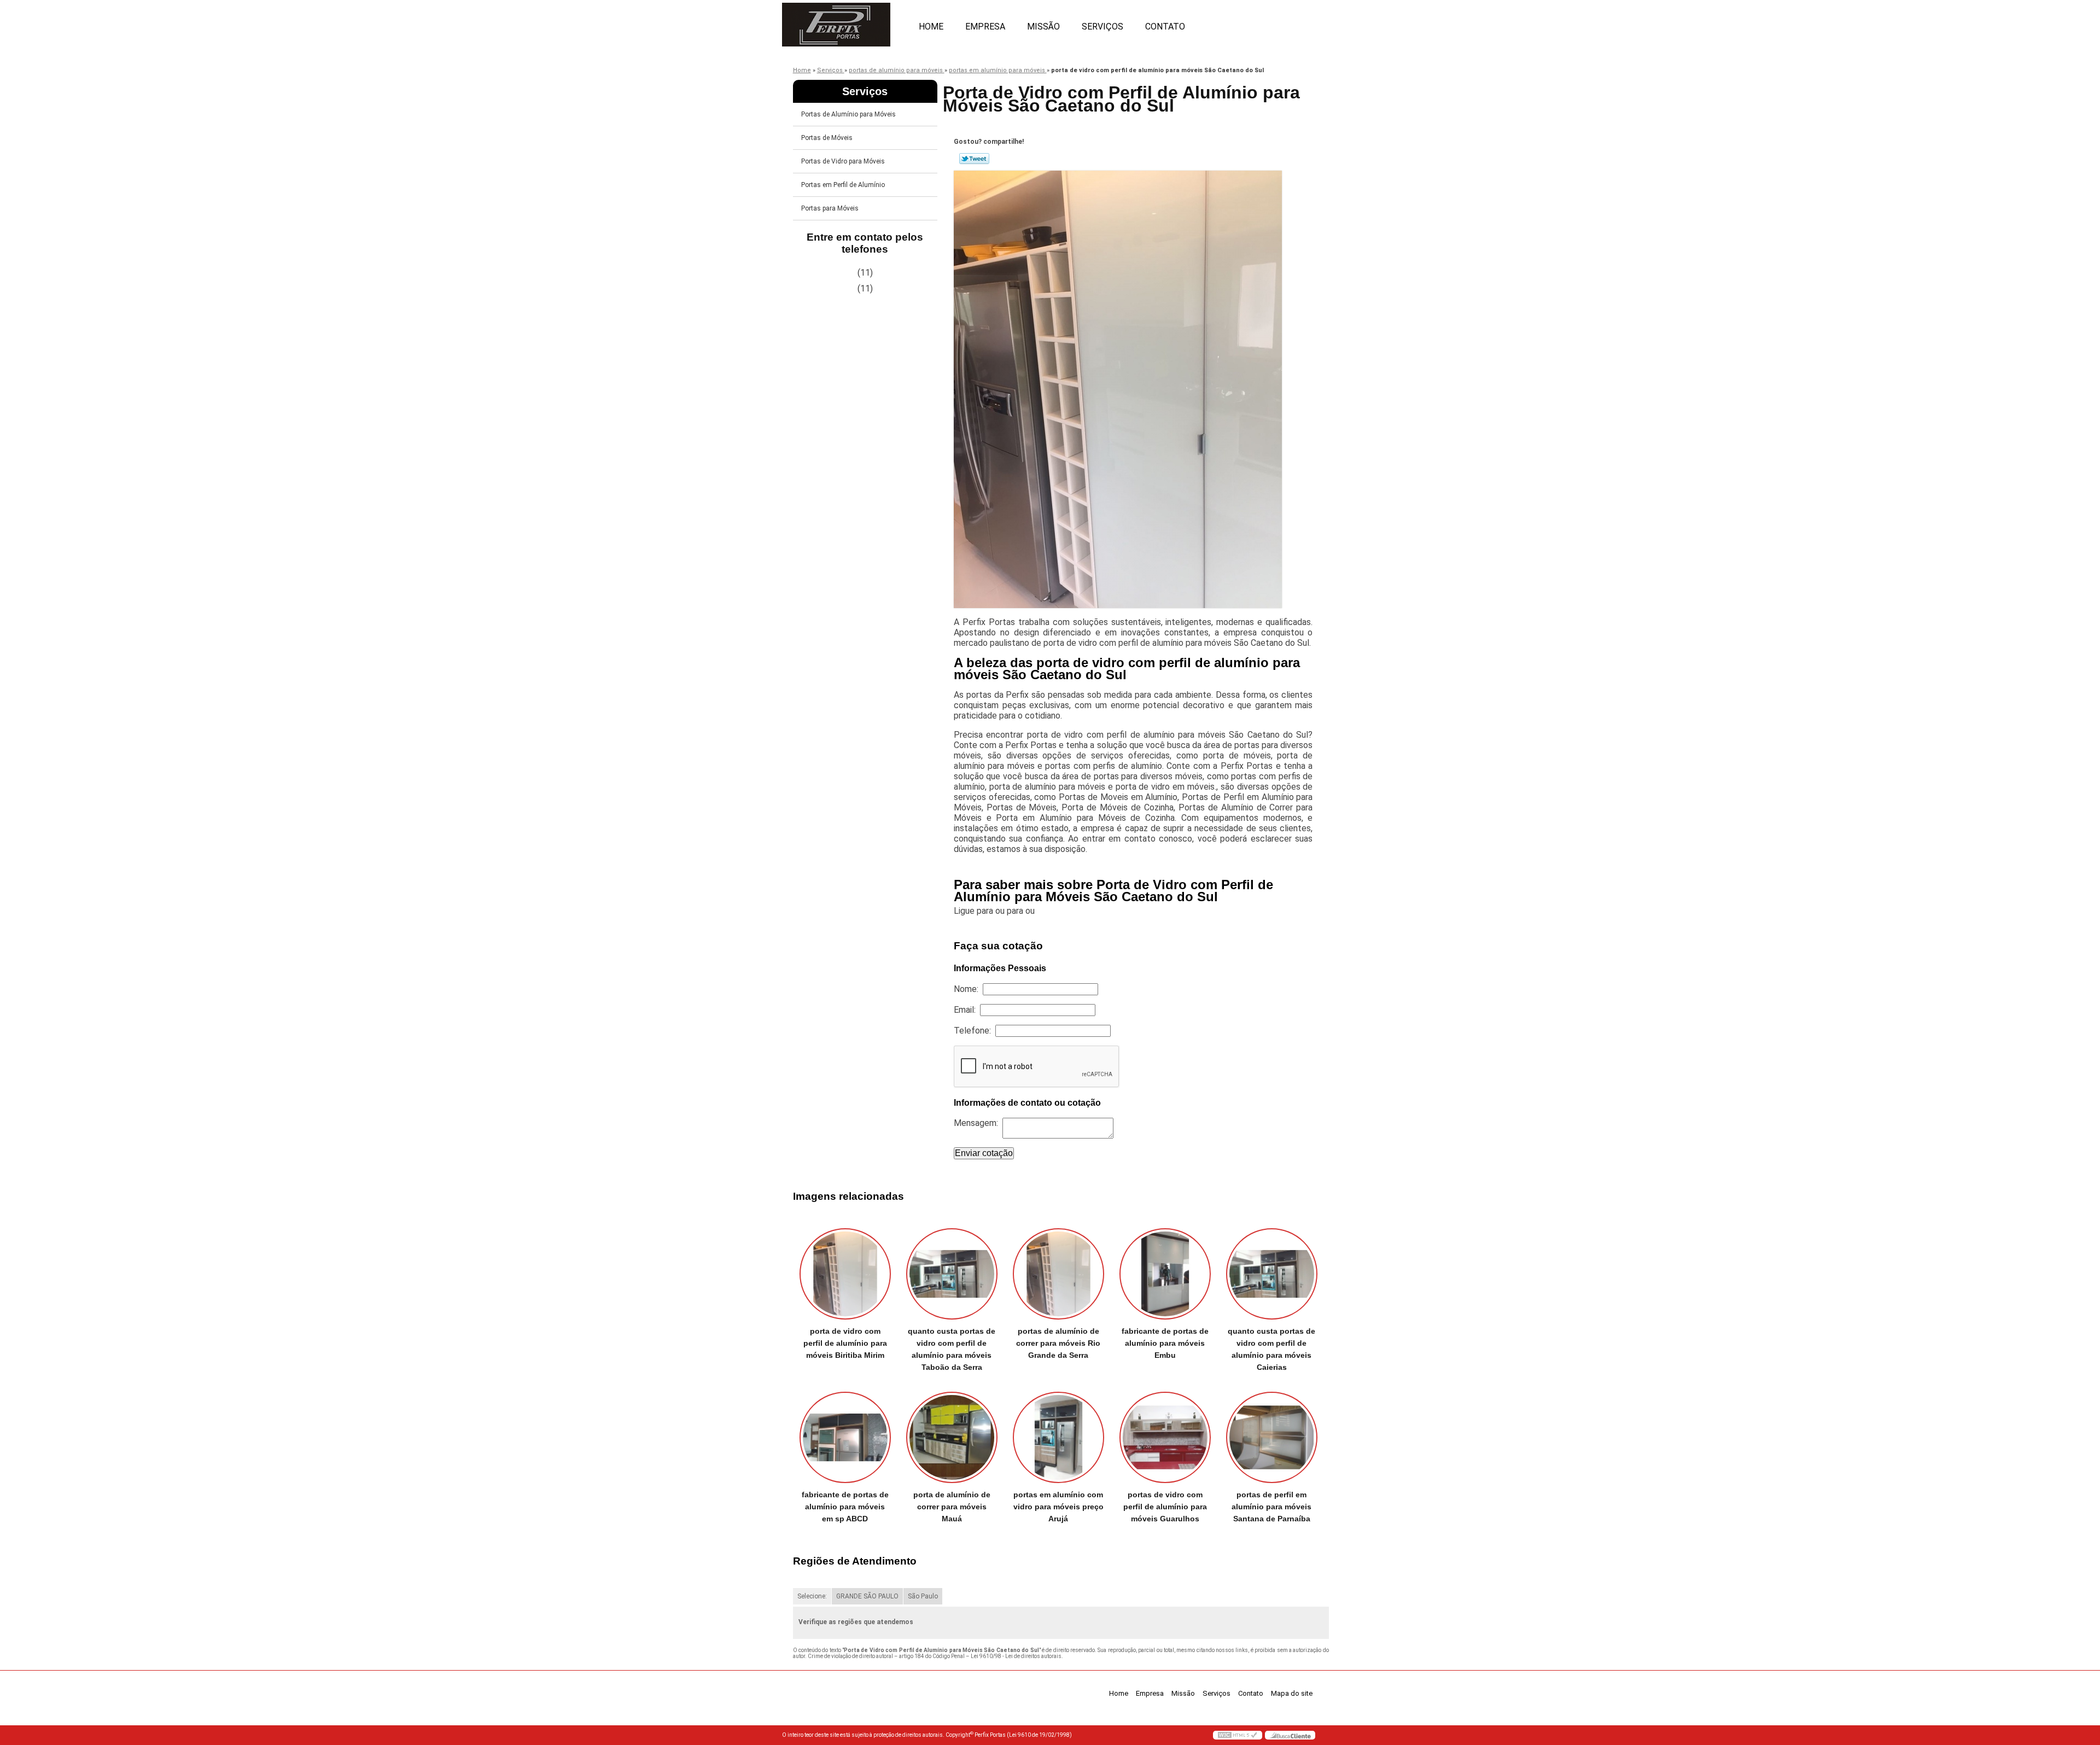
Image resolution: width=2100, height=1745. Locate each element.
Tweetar (974, 159)
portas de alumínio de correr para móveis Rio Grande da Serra (1058, 1343)
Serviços (1102, 27)
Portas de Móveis (827, 138)
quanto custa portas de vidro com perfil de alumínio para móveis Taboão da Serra (952, 1349)
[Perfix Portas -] (845, 22)
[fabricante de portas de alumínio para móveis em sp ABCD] (845, 1437)
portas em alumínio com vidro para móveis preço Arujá (1058, 1507)
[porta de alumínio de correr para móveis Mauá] (952, 1437)
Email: (967, 1010)
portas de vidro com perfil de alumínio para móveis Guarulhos (1165, 1507)
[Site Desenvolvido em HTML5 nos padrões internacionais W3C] (1238, 1735)
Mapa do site (1292, 1693)
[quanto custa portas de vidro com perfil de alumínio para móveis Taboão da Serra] (952, 1274)
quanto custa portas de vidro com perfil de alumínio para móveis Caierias (1271, 1349)
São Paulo (923, 1596)
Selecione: (812, 1596)
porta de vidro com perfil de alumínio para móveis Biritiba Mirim (845, 1343)
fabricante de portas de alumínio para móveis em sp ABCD (845, 1507)
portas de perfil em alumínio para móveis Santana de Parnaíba (1271, 1507)
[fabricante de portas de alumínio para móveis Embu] (1165, 1274)
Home (931, 27)
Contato (1165, 27)
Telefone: (975, 1031)
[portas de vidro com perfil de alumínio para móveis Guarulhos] (1165, 1437)
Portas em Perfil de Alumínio (843, 185)
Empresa (985, 27)
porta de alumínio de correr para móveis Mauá (952, 1507)
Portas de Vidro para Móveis (843, 161)
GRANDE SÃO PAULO (867, 1596)
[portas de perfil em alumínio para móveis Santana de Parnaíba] (1272, 1437)
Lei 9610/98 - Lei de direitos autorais (1016, 1656)
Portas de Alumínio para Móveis (848, 114)
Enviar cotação (984, 1153)
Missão (1043, 27)
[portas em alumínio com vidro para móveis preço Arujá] (1058, 1437)
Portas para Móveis (830, 208)
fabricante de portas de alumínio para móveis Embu (1165, 1343)
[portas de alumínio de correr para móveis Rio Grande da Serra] (1058, 1274)
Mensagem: (978, 1123)
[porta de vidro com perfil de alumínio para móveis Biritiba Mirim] (845, 1274)
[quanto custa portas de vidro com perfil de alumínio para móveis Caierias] (1272, 1274)
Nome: (968, 989)
